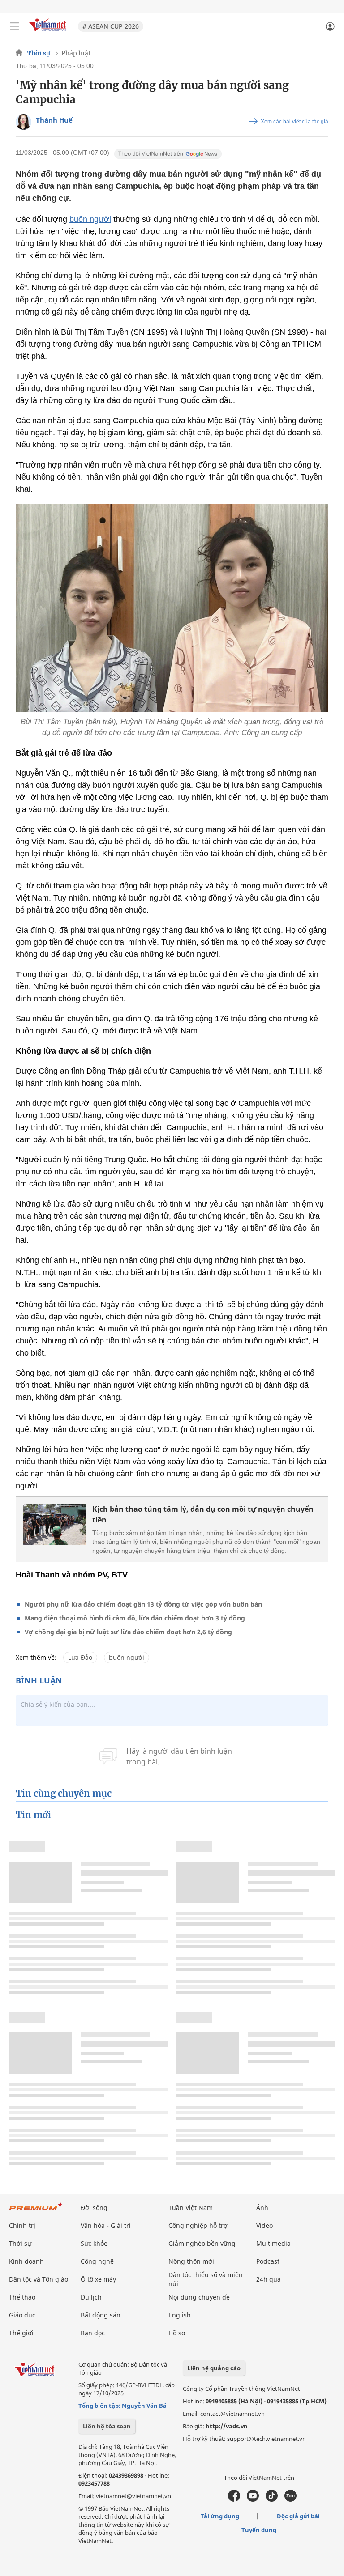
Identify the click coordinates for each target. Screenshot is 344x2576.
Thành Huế (54, 120)
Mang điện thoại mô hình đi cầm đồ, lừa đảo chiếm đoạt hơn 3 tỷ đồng (135, 1618)
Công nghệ (97, 2261)
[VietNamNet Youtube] (253, 2499)
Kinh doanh (26, 2261)
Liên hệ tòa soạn (107, 2426)
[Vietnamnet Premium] (36, 2211)
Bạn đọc (93, 2333)
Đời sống (94, 2208)
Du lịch (91, 2297)
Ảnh (262, 2208)
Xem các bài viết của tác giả (295, 122)
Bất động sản (101, 2315)
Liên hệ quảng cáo (214, 2368)
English (180, 2315)
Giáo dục (22, 2315)
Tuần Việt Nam (191, 2208)
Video (264, 2225)
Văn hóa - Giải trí (106, 2225)
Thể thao (22, 2297)
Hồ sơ (177, 2333)
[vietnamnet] (49, 32)
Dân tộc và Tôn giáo (39, 2279)
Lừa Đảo (80, 1657)
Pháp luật (76, 53)
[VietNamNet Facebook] (234, 2499)
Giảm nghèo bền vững (202, 2243)
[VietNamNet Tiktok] (272, 2499)
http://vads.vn (227, 2426)
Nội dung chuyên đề (199, 2297)
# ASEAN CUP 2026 (111, 26)
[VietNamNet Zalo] (290, 2499)
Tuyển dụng (259, 2530)
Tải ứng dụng (220, 2516)
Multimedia (273, 2243)
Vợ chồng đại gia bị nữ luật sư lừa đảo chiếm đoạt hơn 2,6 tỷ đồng (128, 1632)
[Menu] (14, 26)
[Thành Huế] (24, 122)
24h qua (269, 2279)
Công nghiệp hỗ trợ (198, 2225)
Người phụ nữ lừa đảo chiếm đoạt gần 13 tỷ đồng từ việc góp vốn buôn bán (143, 1604)
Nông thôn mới (191, 2261)
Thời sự (39, 53)
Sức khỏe (94, 2243)
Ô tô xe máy (98, 2279)
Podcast (268, 2261)
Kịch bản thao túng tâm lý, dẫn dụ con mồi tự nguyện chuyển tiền (203, 1514)
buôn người (90, 219)
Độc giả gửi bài (298, 2516)
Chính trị (22, 2225)
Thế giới (21, 2333)
